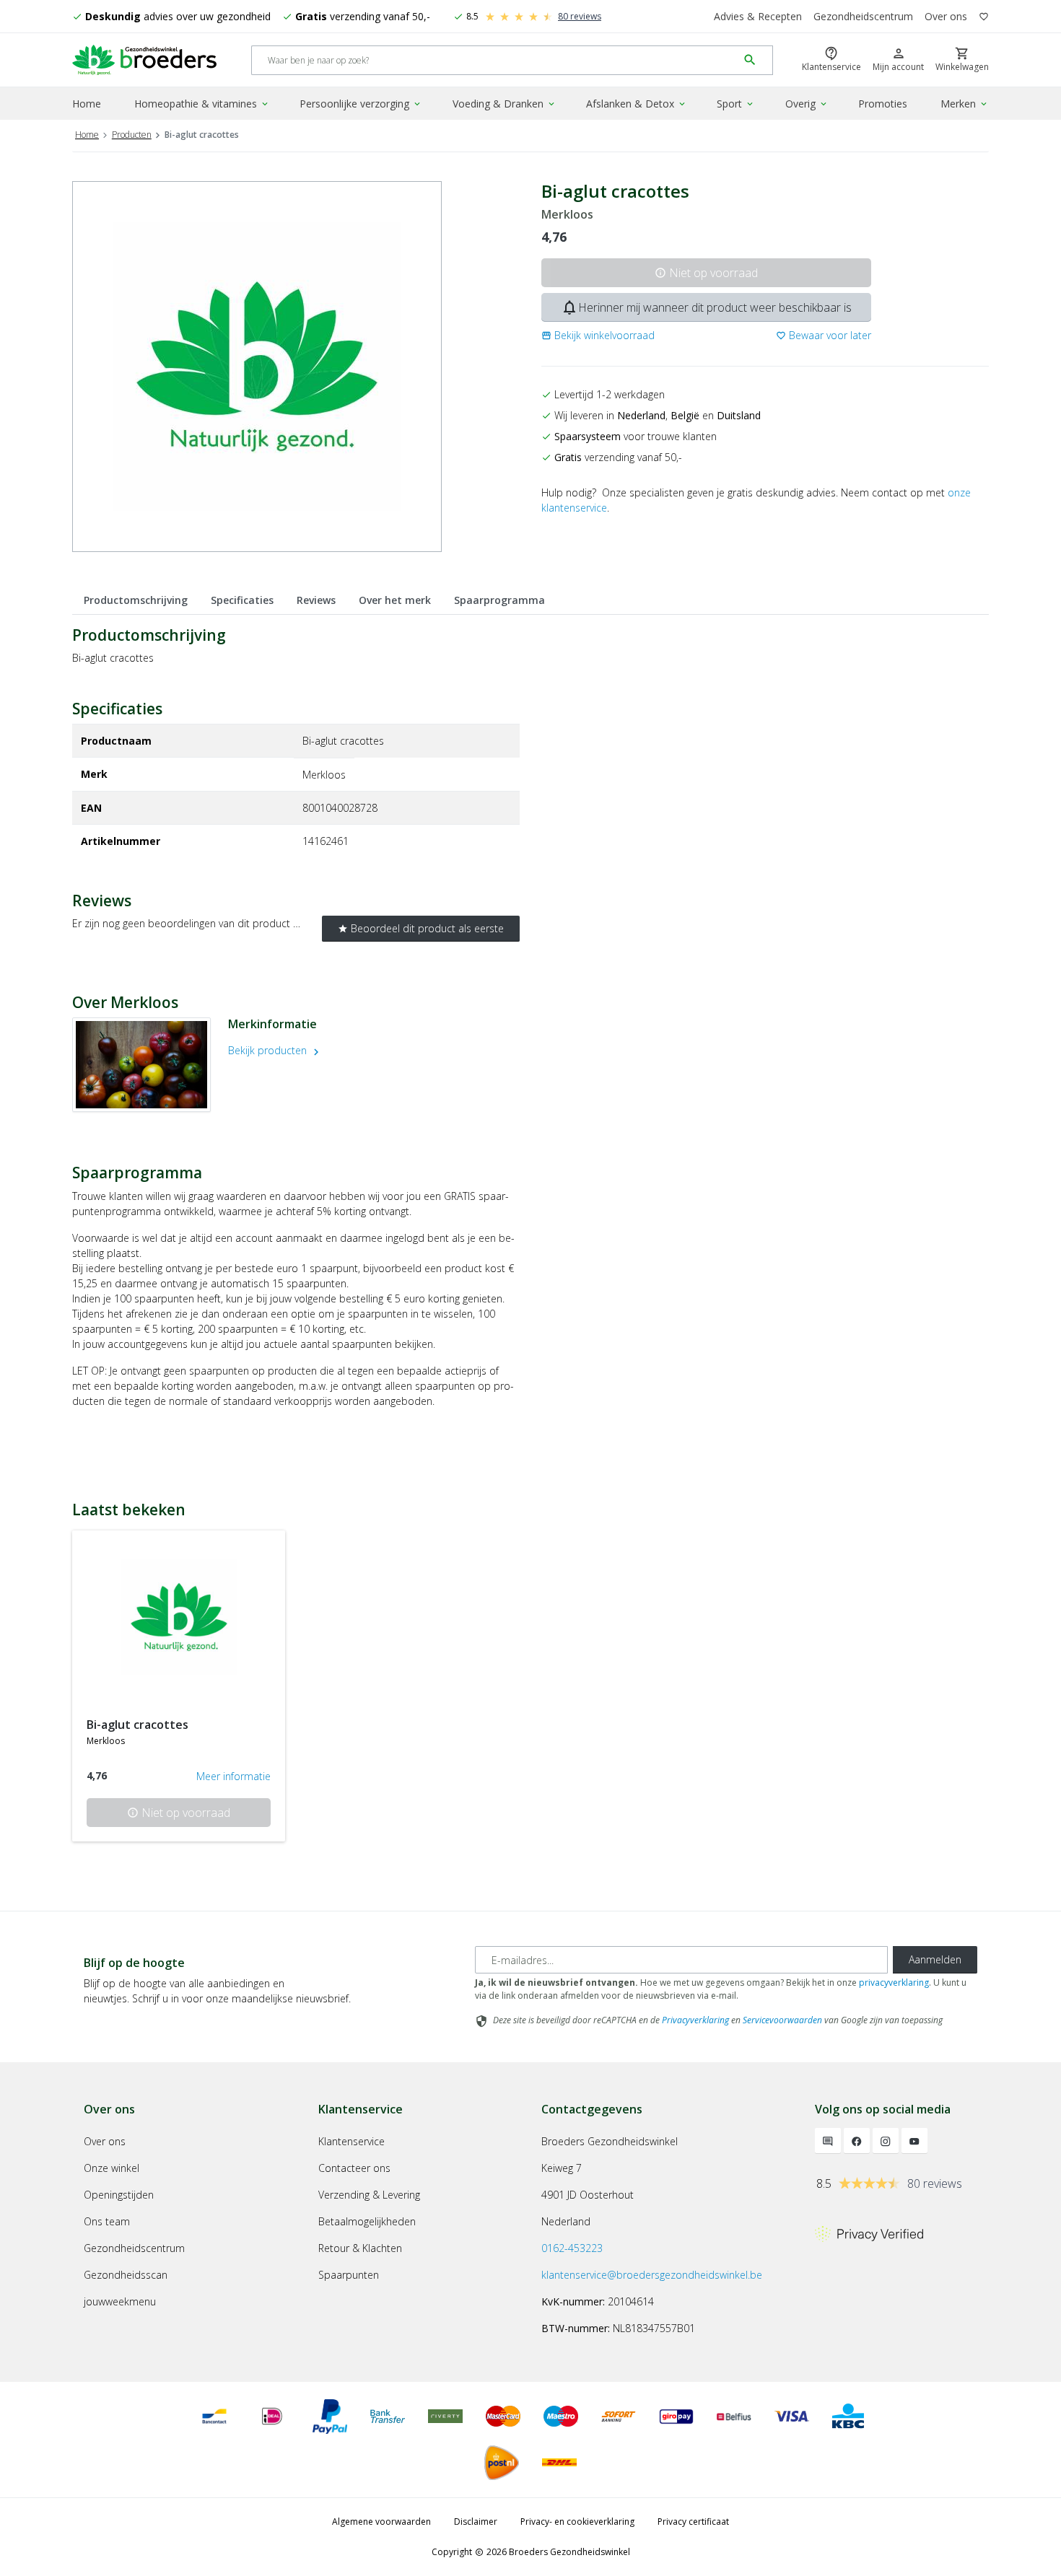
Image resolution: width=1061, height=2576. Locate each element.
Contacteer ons (354, 2168)
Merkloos (567, 215)
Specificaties (242, 600)
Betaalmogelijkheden (367, 2221)
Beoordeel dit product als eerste (421, 928)
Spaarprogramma (499, 600)
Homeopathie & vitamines (202, 104)
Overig (807, 104)
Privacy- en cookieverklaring (577, 2522)
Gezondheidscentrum (863, 16)
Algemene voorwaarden (381, 2522)
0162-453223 (572, 2248)
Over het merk (395, 600)
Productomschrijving (136, 600)
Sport (736, 104)
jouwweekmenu (120, 2301)
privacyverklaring (894, 1983)
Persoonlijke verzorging (361, 104)
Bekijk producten (275, 1050)
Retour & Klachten (360, 2248)
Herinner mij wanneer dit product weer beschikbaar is (706, 307)
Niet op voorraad (706, 273)
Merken (965, 104)
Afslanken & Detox (637, 104)
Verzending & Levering (369, 2195)
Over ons (946, 16)
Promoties (883, 104)
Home (87, 104)
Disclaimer (476, 2522)
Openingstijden (119, 2195)
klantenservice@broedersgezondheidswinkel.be (652, 2275)
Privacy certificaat (693, 2522)
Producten (132, 135)
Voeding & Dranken (505, 104)
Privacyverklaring (695, 2020)
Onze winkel (112, 2168)
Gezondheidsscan (126, 2275)
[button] (598, 335)
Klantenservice (352, 2141)
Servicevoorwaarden (782, 2020)
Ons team (107, 2221)
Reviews (316, 600)
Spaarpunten (349, 2275)
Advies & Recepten (758, 16)
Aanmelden (935, 1959)
